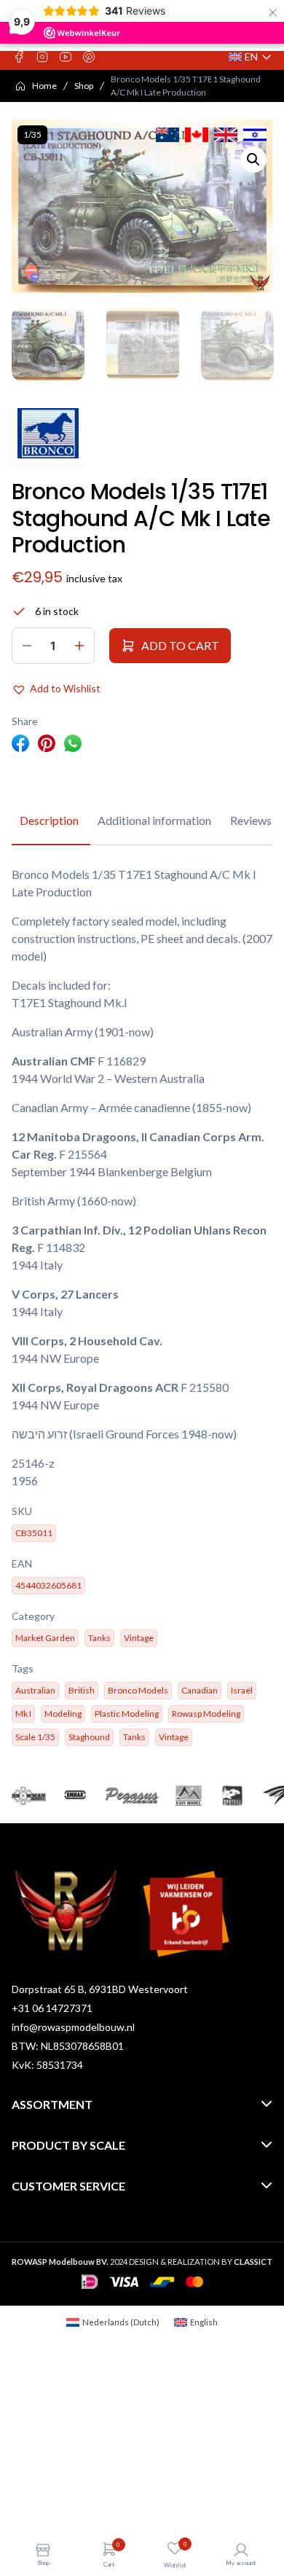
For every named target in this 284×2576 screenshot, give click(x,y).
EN (251, 57)
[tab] (49, 821)
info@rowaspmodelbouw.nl (73, 2027)
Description (49, 820)
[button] (253, 160)
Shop (84, 86)
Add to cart (180, 645)
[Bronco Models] (48, 433)
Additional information (154, 820)
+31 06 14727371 (52, 2008)
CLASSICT (253, 2262)
